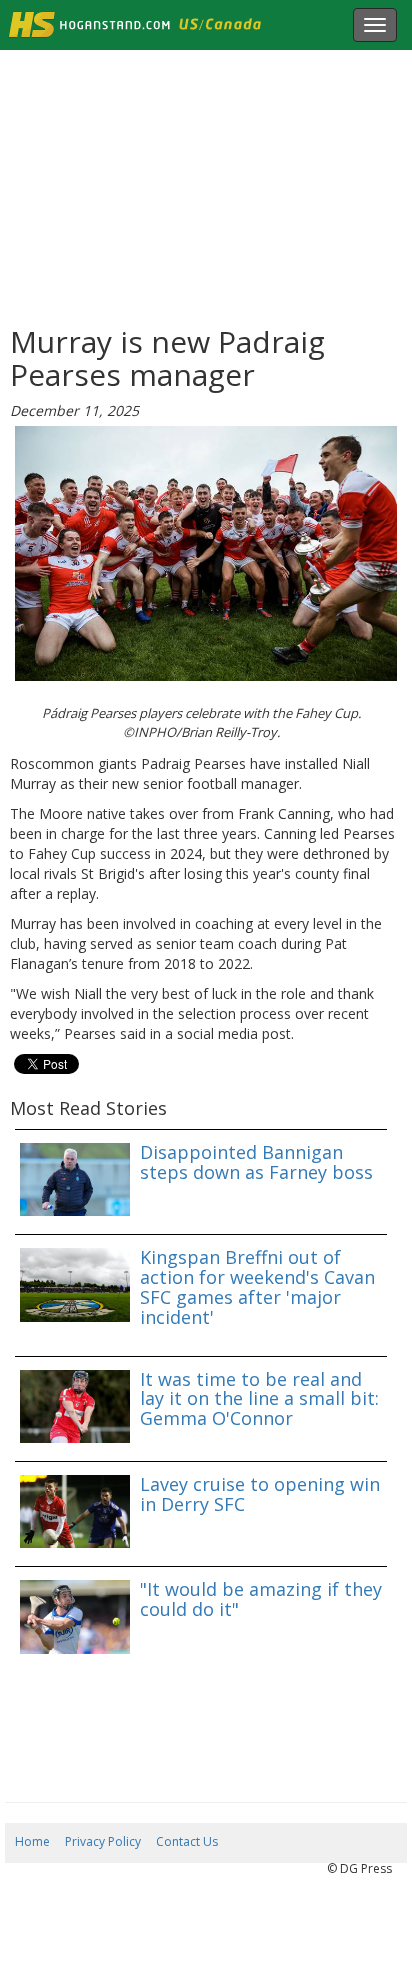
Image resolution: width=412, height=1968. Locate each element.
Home (32, 1841)
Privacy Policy (103, 1841)
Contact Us (187, 1841)
